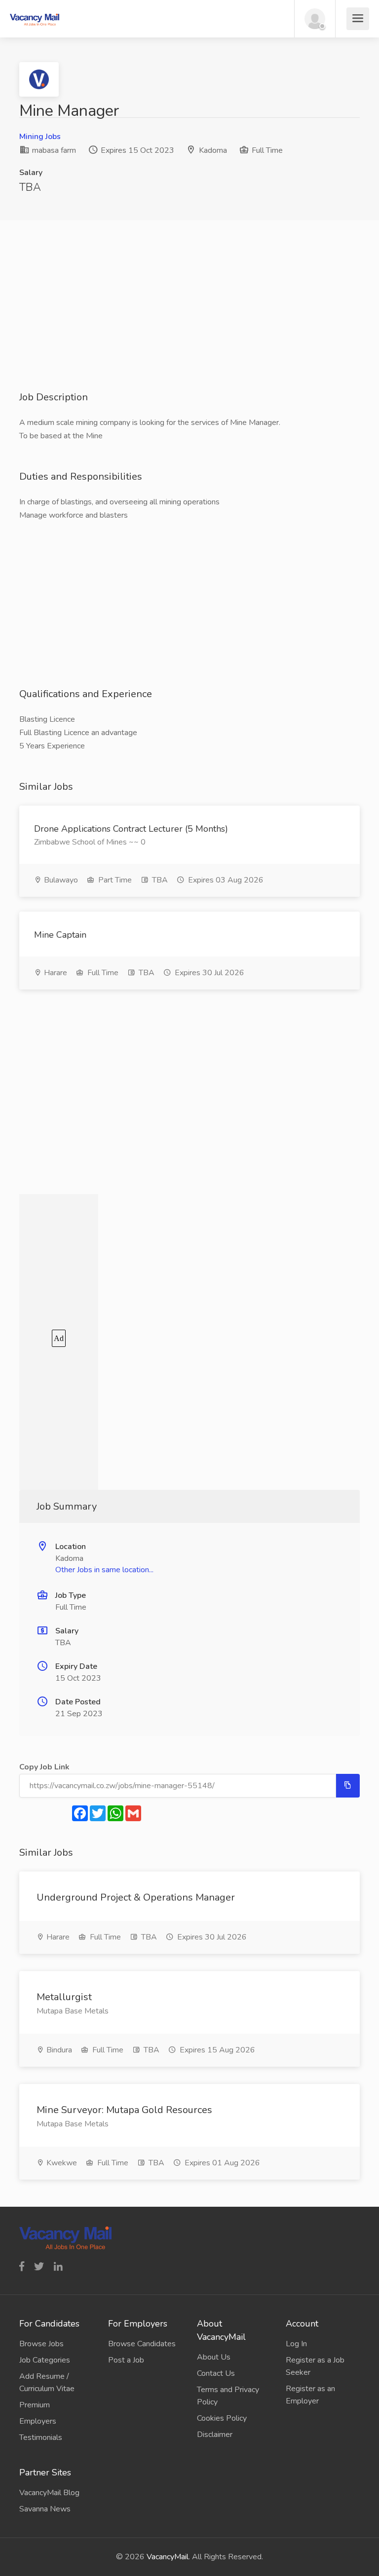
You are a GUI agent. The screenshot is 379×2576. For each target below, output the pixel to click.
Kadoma (213, 150)
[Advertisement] (189, 321)
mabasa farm (53, 150)
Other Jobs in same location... (104, 1570)
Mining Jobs (40, 137)
